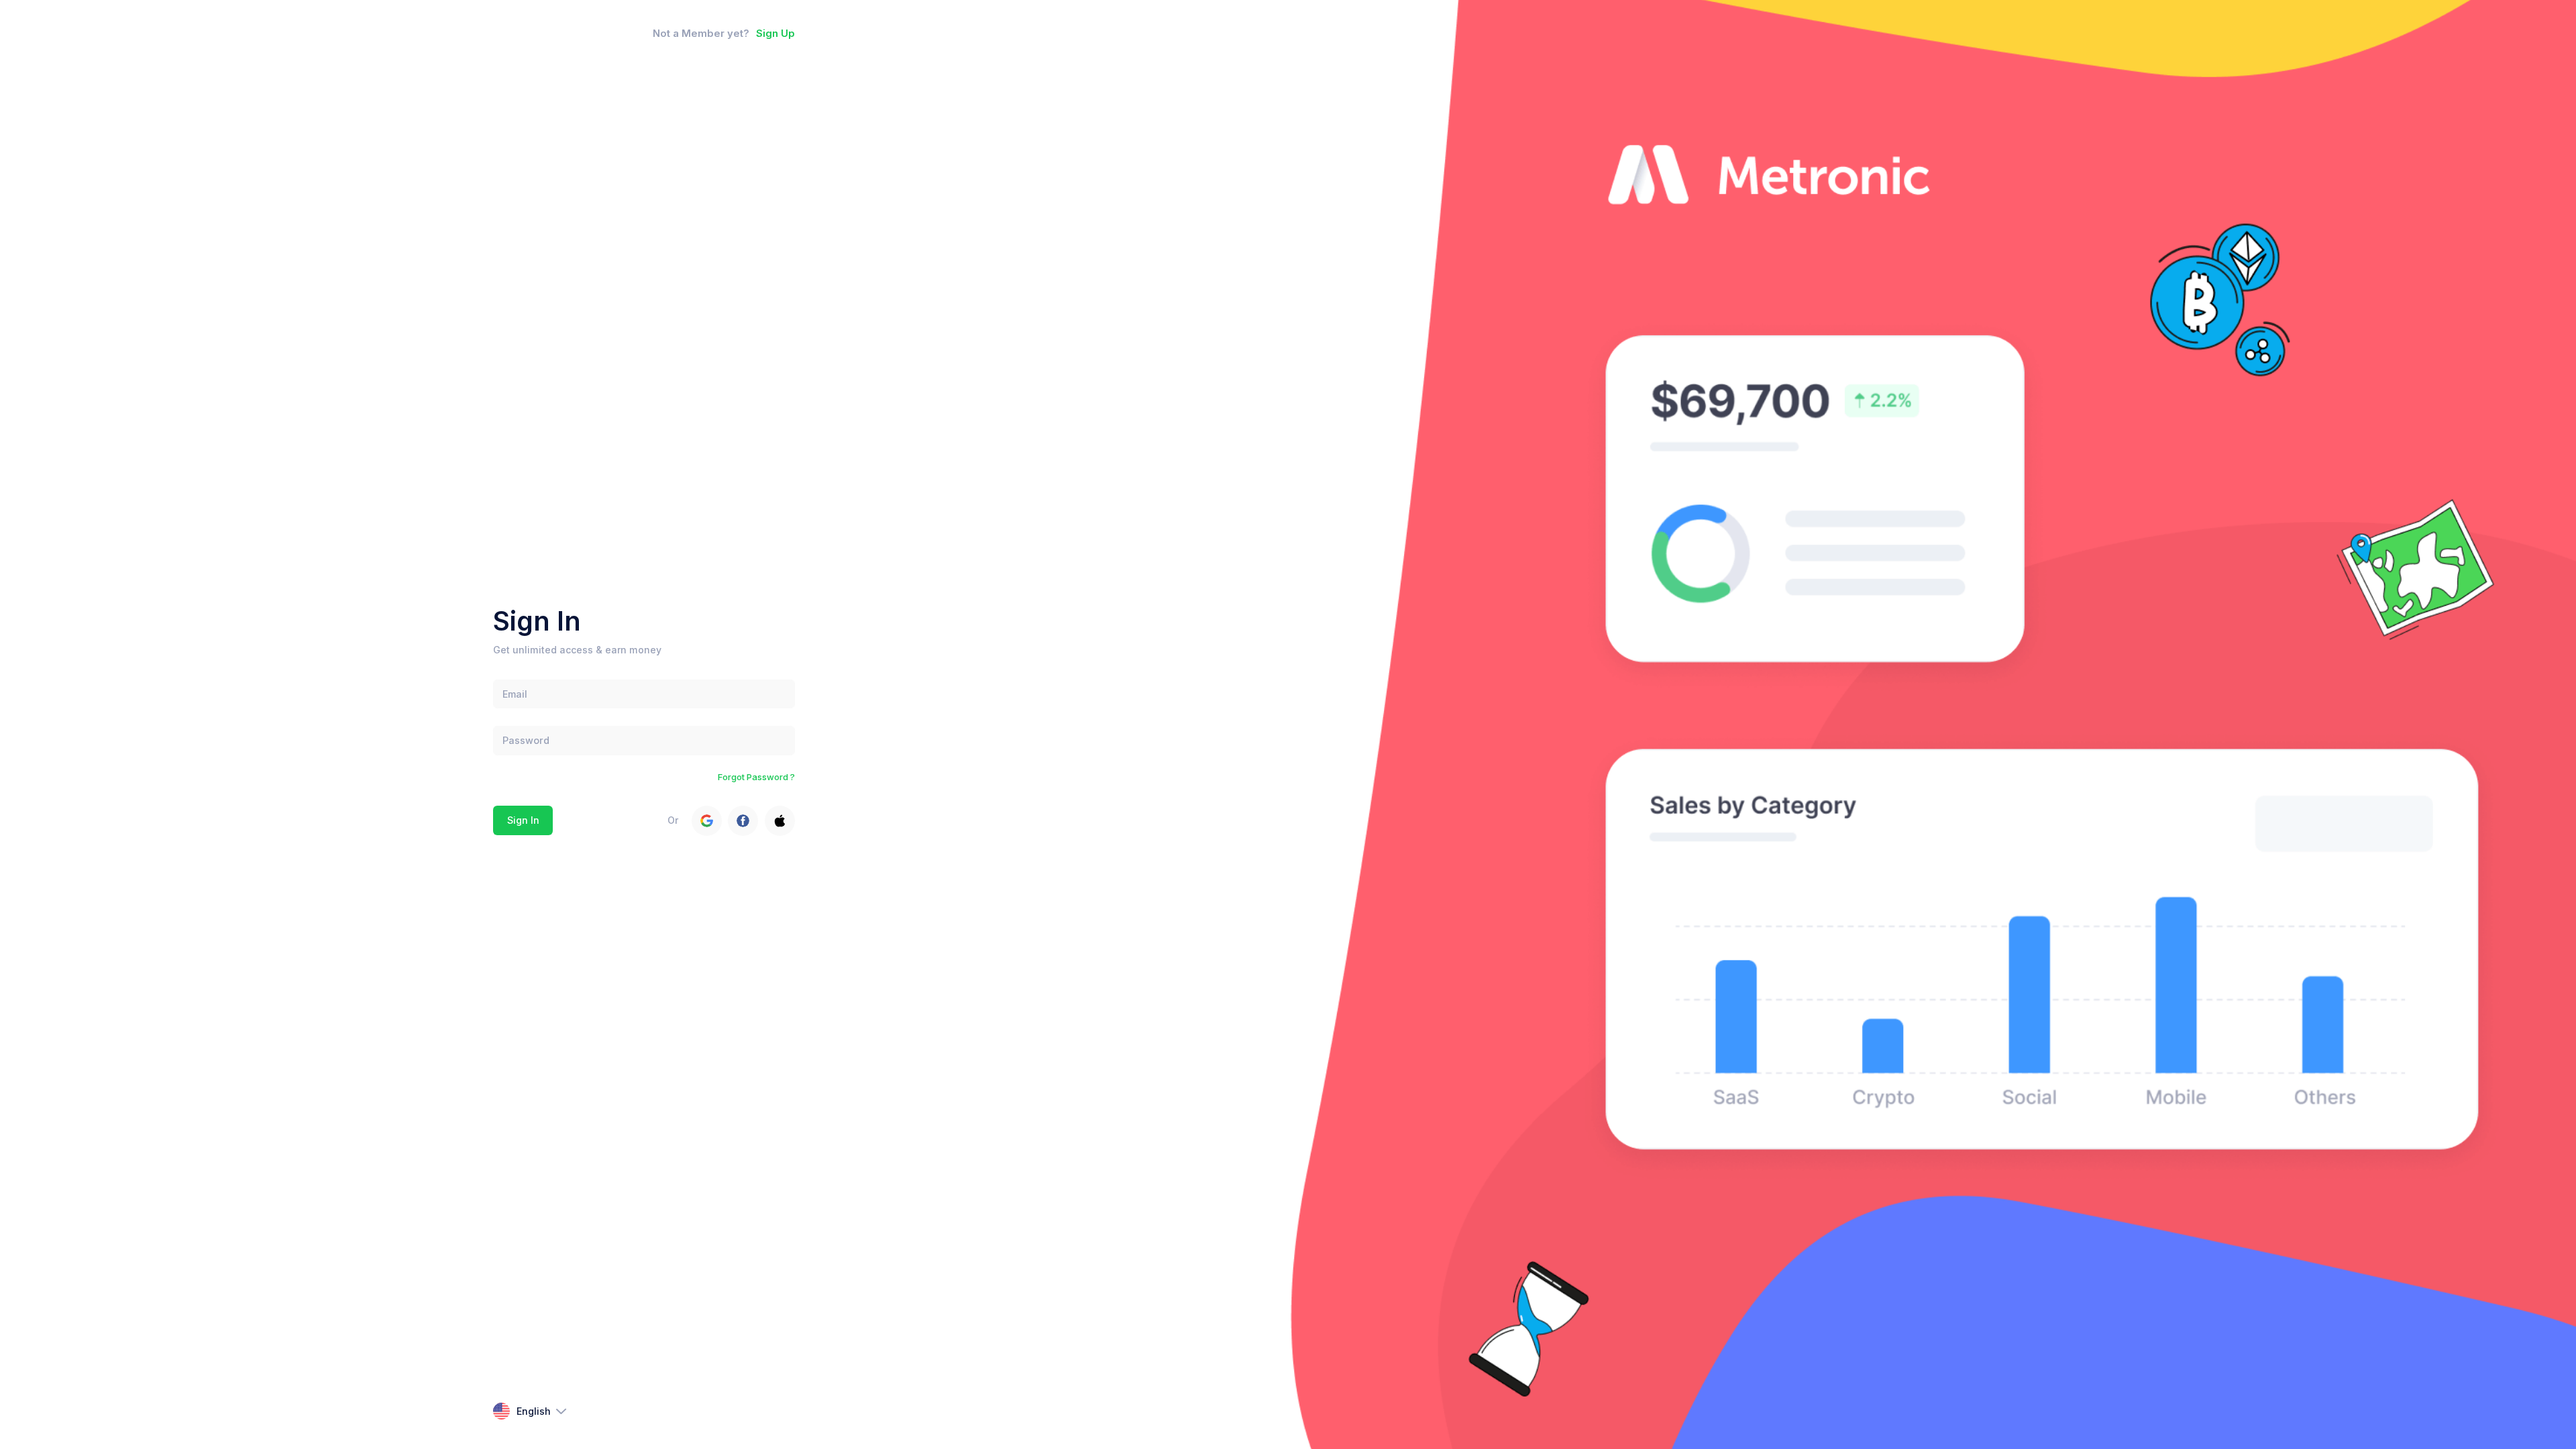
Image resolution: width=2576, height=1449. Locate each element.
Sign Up (775, 34)
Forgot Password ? (756, 777)
